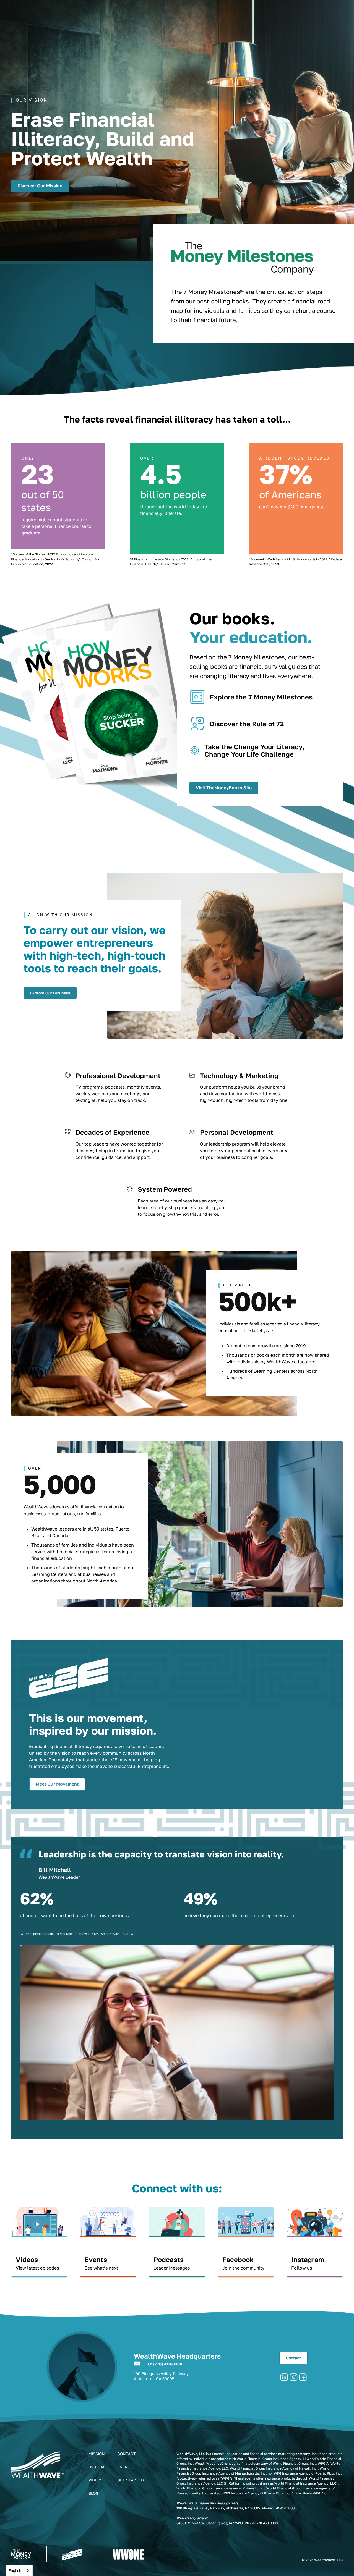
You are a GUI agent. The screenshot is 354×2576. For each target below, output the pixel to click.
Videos (96, 2480)
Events (125, 2467)
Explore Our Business (50, 993)
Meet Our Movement (57, 1784)
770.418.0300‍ (284, 2508)
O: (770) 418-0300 (165, 2364)
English (15, 2570)
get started (131, 2480)
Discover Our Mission (40, 186)
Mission (97, 2454)
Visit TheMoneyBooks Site (224, 788)
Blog (93, 2493)
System (96, 2467)
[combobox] (19, 2571)
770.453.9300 (267, 2523)
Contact (293, 2358)
